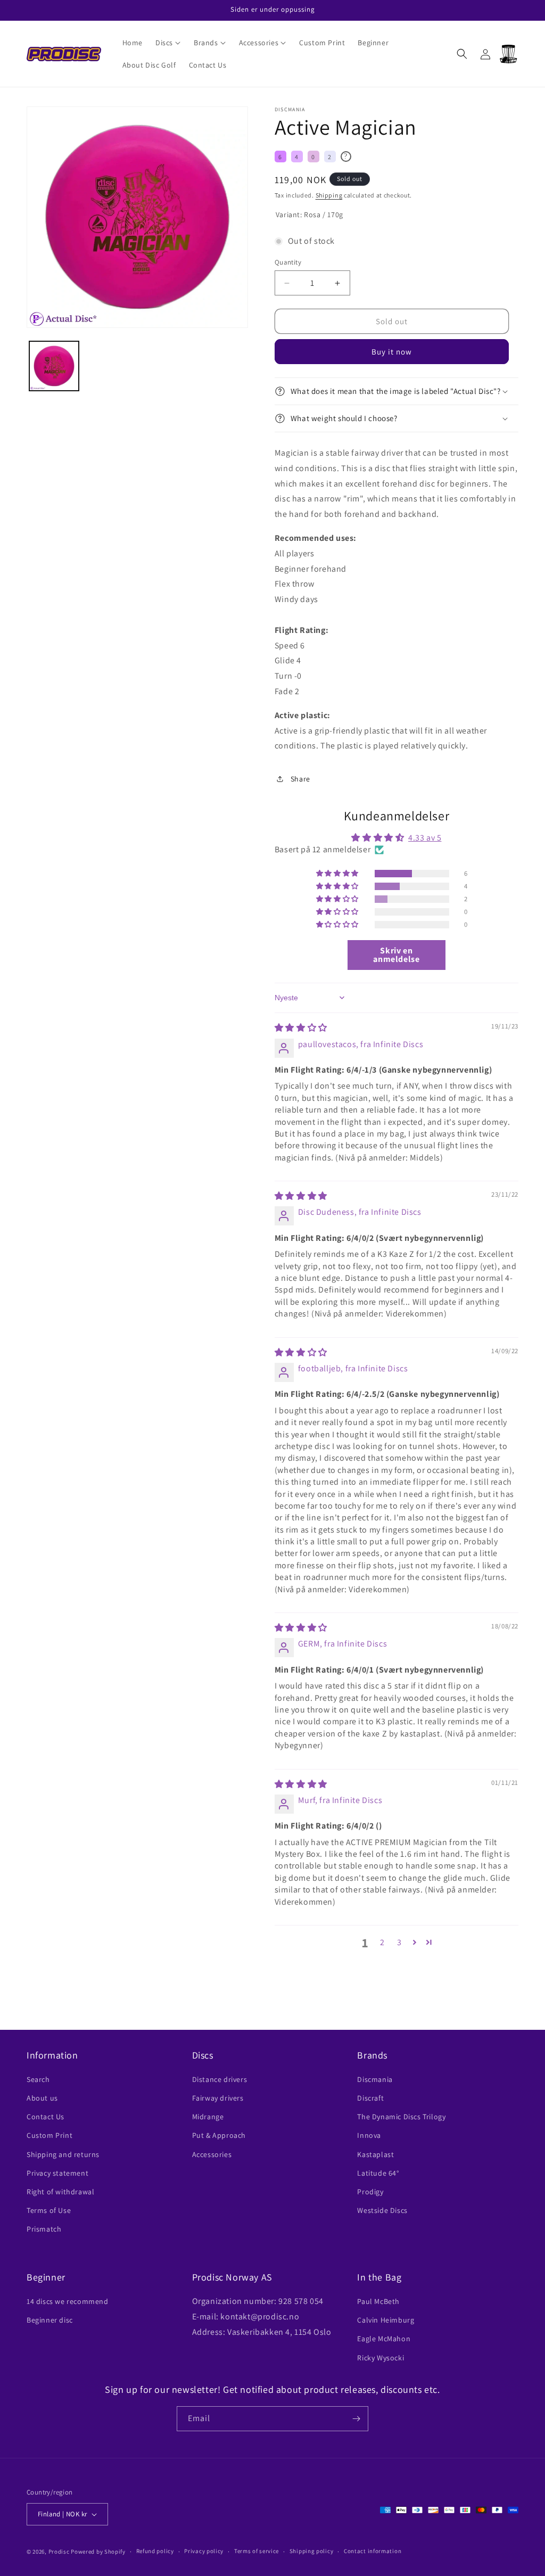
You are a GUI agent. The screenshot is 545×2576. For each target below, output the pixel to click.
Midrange (208, 2117)
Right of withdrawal (60, 2192)
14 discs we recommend (68, 2301)
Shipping (329, 195)
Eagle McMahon (384, 2339)
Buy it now (392, 352)
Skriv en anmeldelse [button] (396, 955)
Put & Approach (219, 2135)
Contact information (373, 2551)
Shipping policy (312, 2551)
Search (38, 2079)
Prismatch (44, 2229)
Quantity (288, 262)
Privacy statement (57, 2173)
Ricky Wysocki (381, 2358)
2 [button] (382, 1942)
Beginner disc (50, 2320)
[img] (301, 1028)
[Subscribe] (356, 2419)
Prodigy (370, 2192)
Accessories (212, 2154)
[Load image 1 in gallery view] (54, 366)
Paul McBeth (378, 2301)
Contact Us (46, 2117)
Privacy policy (204, 2551)
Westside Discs (382, 2210)
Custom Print (49, 2135)
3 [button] (399, 1942)
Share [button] (300, 779)
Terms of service (257, 2551)
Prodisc (59, 2552)
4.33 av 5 (425, 838)
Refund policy (155, 2551)
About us (42, 2098)
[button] (168, 43)
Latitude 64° (378, 2173)
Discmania (375, 2079)
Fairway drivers (218, 2098)
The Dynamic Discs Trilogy (401, 2117)
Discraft (370, 2098)
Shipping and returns (63, 2154)
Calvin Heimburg (386, 2320)
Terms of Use (49, 2210)
